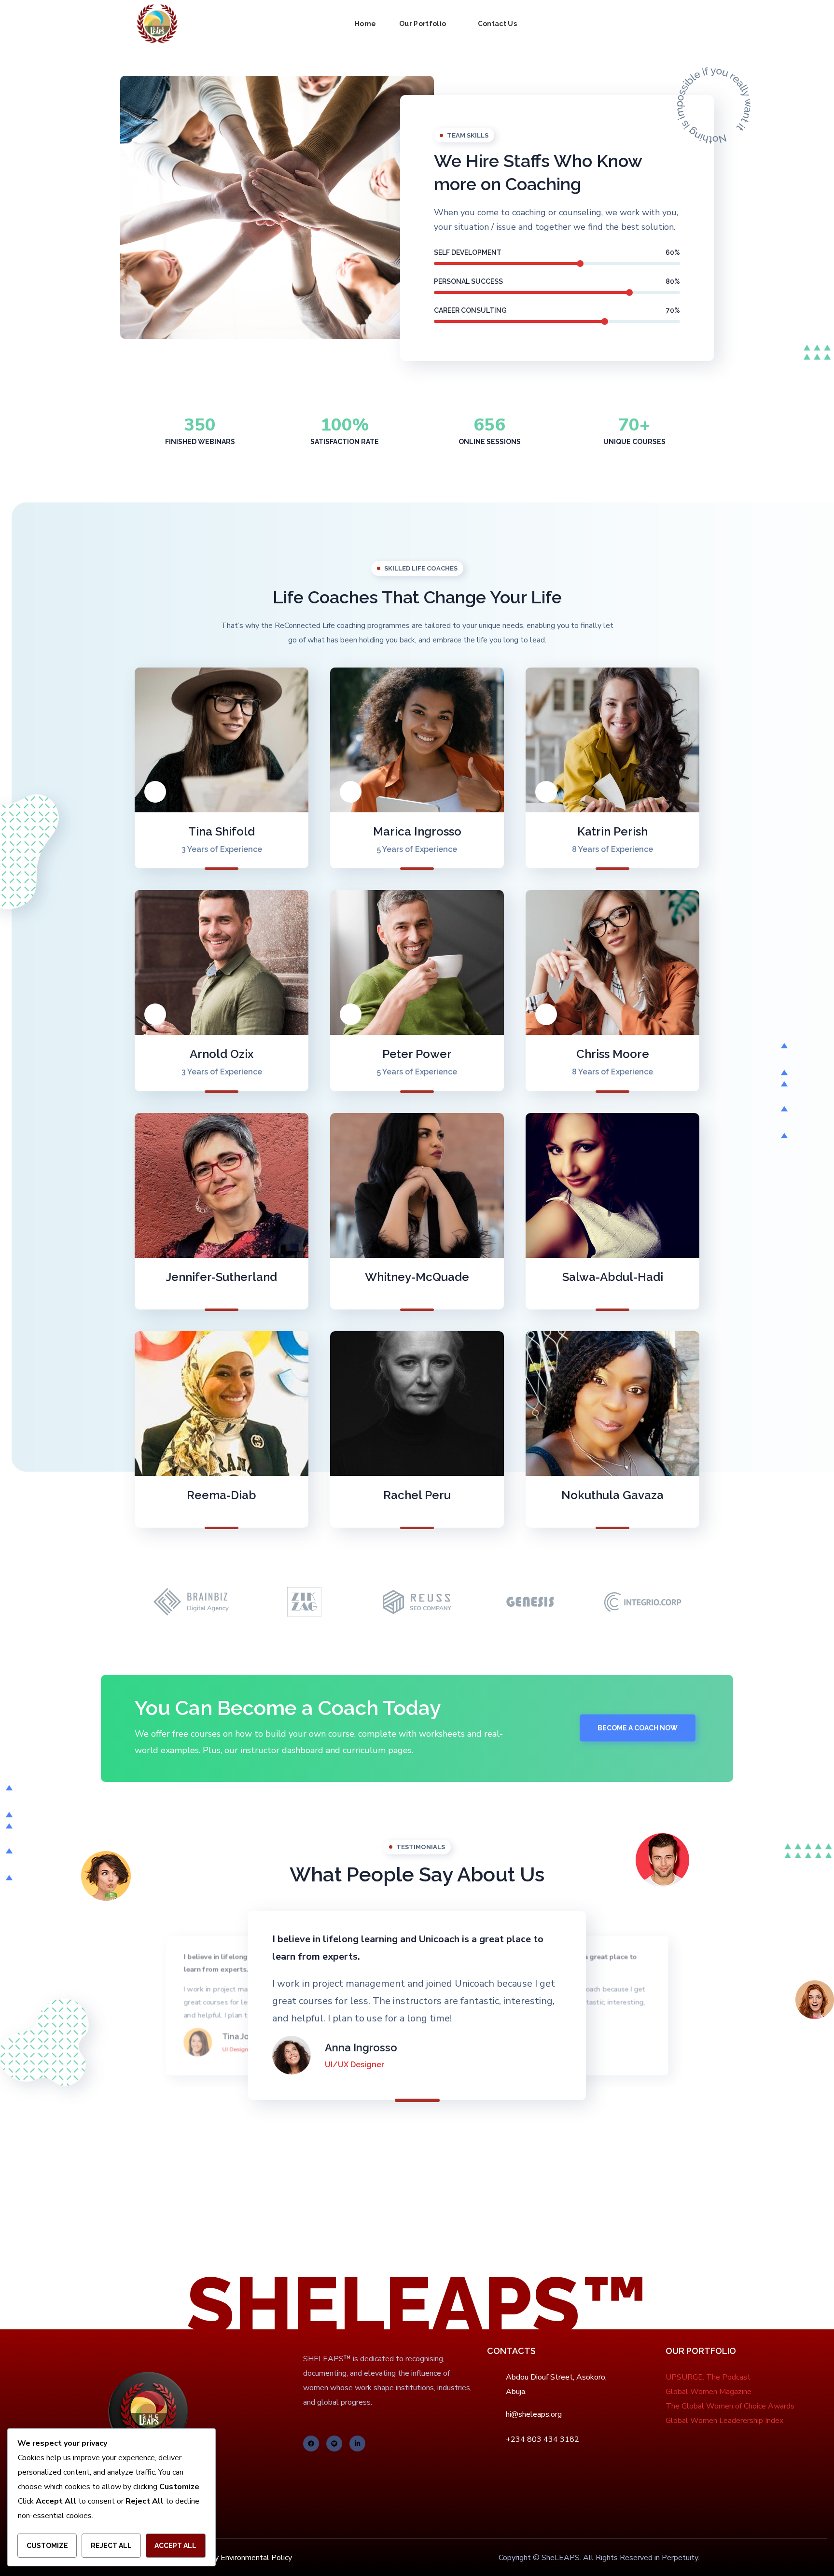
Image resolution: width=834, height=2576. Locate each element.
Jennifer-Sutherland (222, 1277)
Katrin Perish (612, 831)
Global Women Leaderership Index (724, 2421)
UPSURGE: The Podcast (708, 2377)
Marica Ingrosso (417, 831)
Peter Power (417, 1054)
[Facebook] (311, 2444)
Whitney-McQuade (417, 1277)
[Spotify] (334, 2444)
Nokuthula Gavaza (612, 1495)
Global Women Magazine (709, 2392)
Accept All (175, 2546)
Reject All (111, 2546)
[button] (695, 24)
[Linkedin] (357, 2444)
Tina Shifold (222, 831)
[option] (191, 1602)
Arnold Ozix (222, 1054)
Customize (47, 2546)
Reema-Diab (222, 1495)
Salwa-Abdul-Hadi (613, 1277)
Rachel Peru (417, 1495)
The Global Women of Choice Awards (730, 2406)
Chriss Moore (613, 1054)
